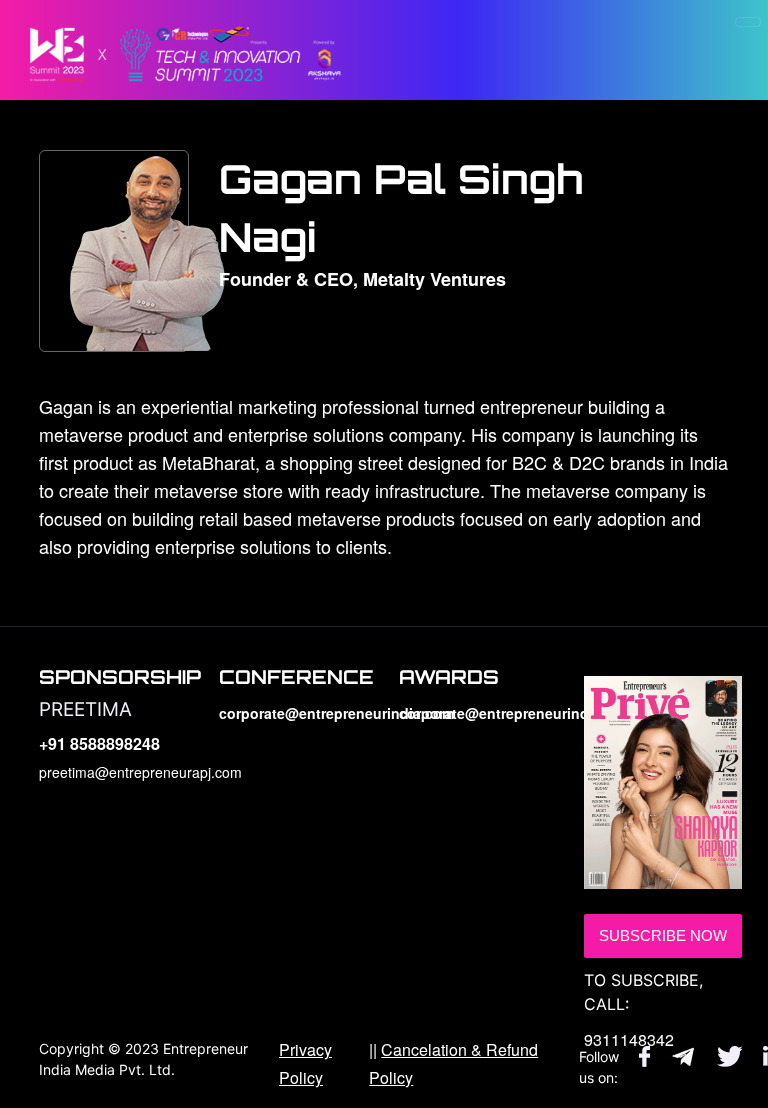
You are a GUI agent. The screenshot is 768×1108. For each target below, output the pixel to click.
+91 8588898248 (99, 743)
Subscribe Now (663, 935)
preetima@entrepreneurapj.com (114, 772)
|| (453, 1063)
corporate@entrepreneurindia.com (294, 713)
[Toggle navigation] (748, 22)
